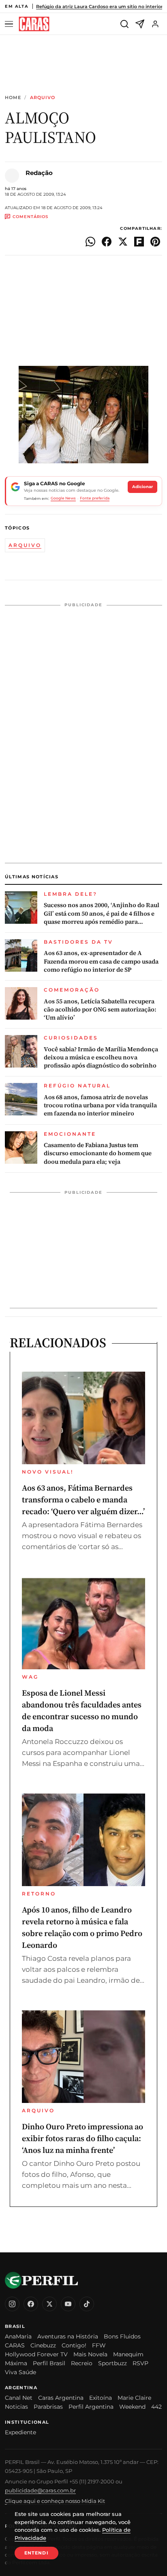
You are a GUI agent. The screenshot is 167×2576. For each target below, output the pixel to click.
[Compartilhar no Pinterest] (155, 242)
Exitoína (101, 2398)
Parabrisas (48, 2407)
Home (13, 98)
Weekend (132, 2407)
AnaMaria (18, 2336)
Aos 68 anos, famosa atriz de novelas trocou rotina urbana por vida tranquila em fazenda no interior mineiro (100, 1105)
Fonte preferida (95, 498)
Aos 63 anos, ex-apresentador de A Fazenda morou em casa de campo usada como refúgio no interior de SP (101, 961)
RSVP (140, 2363)
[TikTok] (87, 2304)
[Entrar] (155, 24)
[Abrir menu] (10, 24)
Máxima (16, 2363)
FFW (99, 2345)
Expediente (20, 2432)
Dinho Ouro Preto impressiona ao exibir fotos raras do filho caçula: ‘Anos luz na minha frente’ (82, 2138)
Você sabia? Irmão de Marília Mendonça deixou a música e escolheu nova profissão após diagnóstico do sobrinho (101, 1058)
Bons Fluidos (122, 2336)
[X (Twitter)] (49, 2304)
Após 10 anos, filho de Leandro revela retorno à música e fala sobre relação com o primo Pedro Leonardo (82, 1927)
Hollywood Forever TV (36, 2354)
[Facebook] (31, 2304)
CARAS (15, 2345)
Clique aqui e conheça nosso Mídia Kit (55, 2501)
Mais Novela (90, 2354)
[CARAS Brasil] (34, 24)
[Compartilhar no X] (123, 242)
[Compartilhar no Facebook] (107, 242)
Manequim (128, 2354)
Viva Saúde (20, 2372)
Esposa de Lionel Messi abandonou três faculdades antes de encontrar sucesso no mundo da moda (82, 1710)
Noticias (16, 2407)
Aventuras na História (68, 2336)
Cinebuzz (43, 2345)
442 (156, 2407)
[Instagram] (12, 2304)
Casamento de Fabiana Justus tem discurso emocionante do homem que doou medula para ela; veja (98, 1153)
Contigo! (74, 2345)
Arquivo (43, 98)
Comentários (30, 217)
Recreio (82, 2363)
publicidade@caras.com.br (40, 2490)
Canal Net (19, 2398)
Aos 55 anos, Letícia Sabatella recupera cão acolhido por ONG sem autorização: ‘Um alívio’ (100, 1010)
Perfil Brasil (49, 2363)
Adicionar (142, 487)
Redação (39, 173)
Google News (63, 498)
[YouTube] (68, 2304)
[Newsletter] (140, 24)
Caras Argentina (61, 2398)
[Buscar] (124, 24)
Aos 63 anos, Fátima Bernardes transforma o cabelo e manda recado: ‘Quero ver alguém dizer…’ (83, 1500)
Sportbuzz (112, 2363)
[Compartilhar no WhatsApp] (90, 242)
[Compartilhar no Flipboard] (139, 242)
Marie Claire (134, 2398)
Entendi (36, 2553)
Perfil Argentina (91, 2407)
